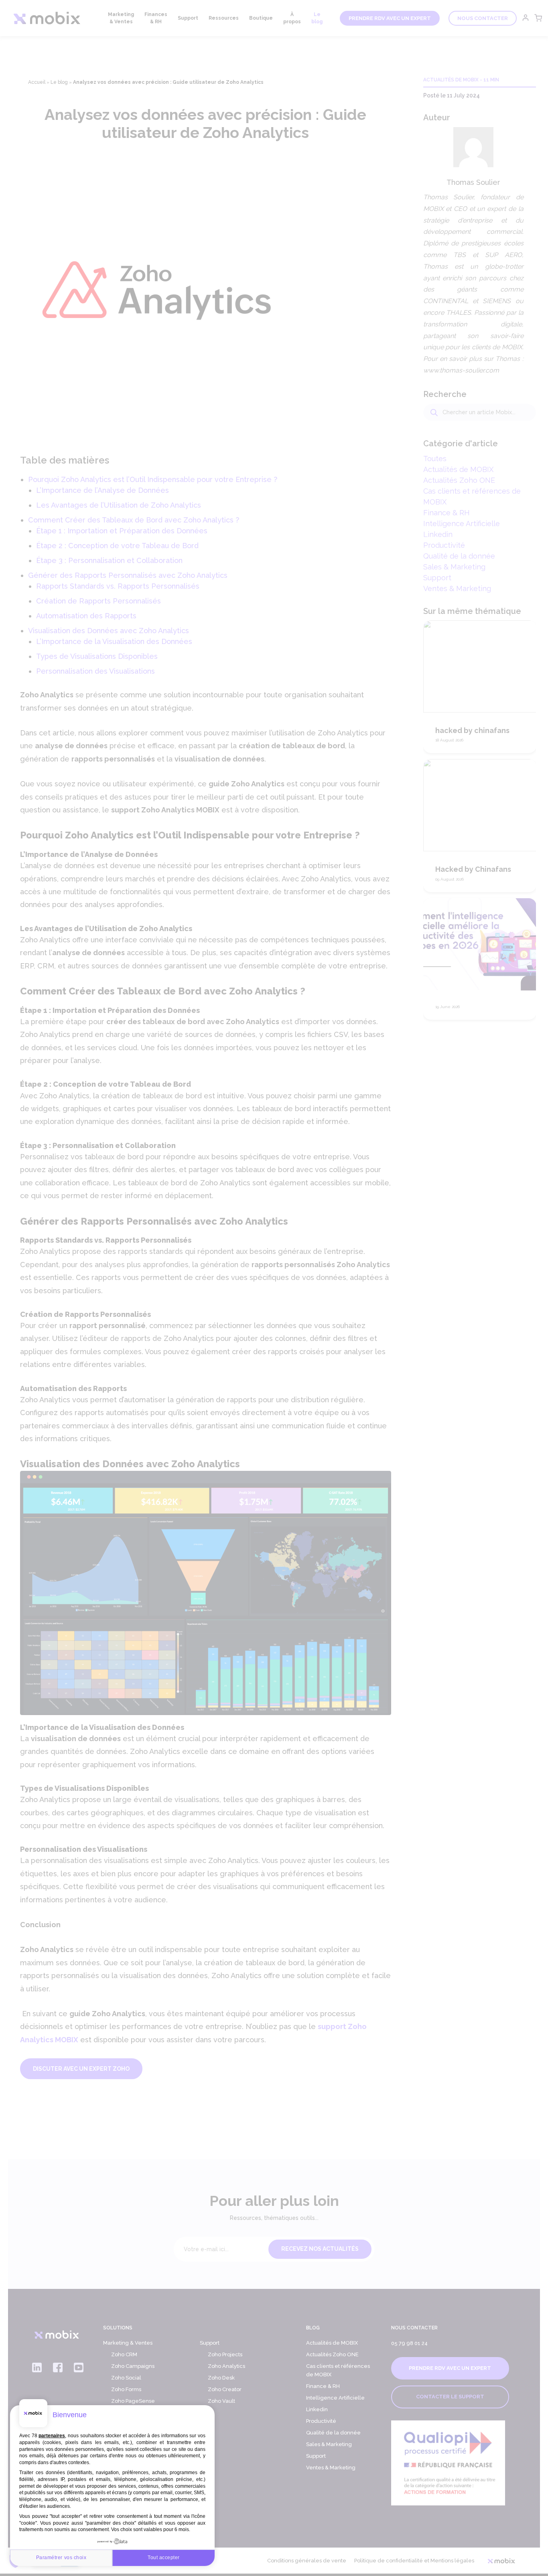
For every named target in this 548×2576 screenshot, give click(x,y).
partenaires (52, 2436)
